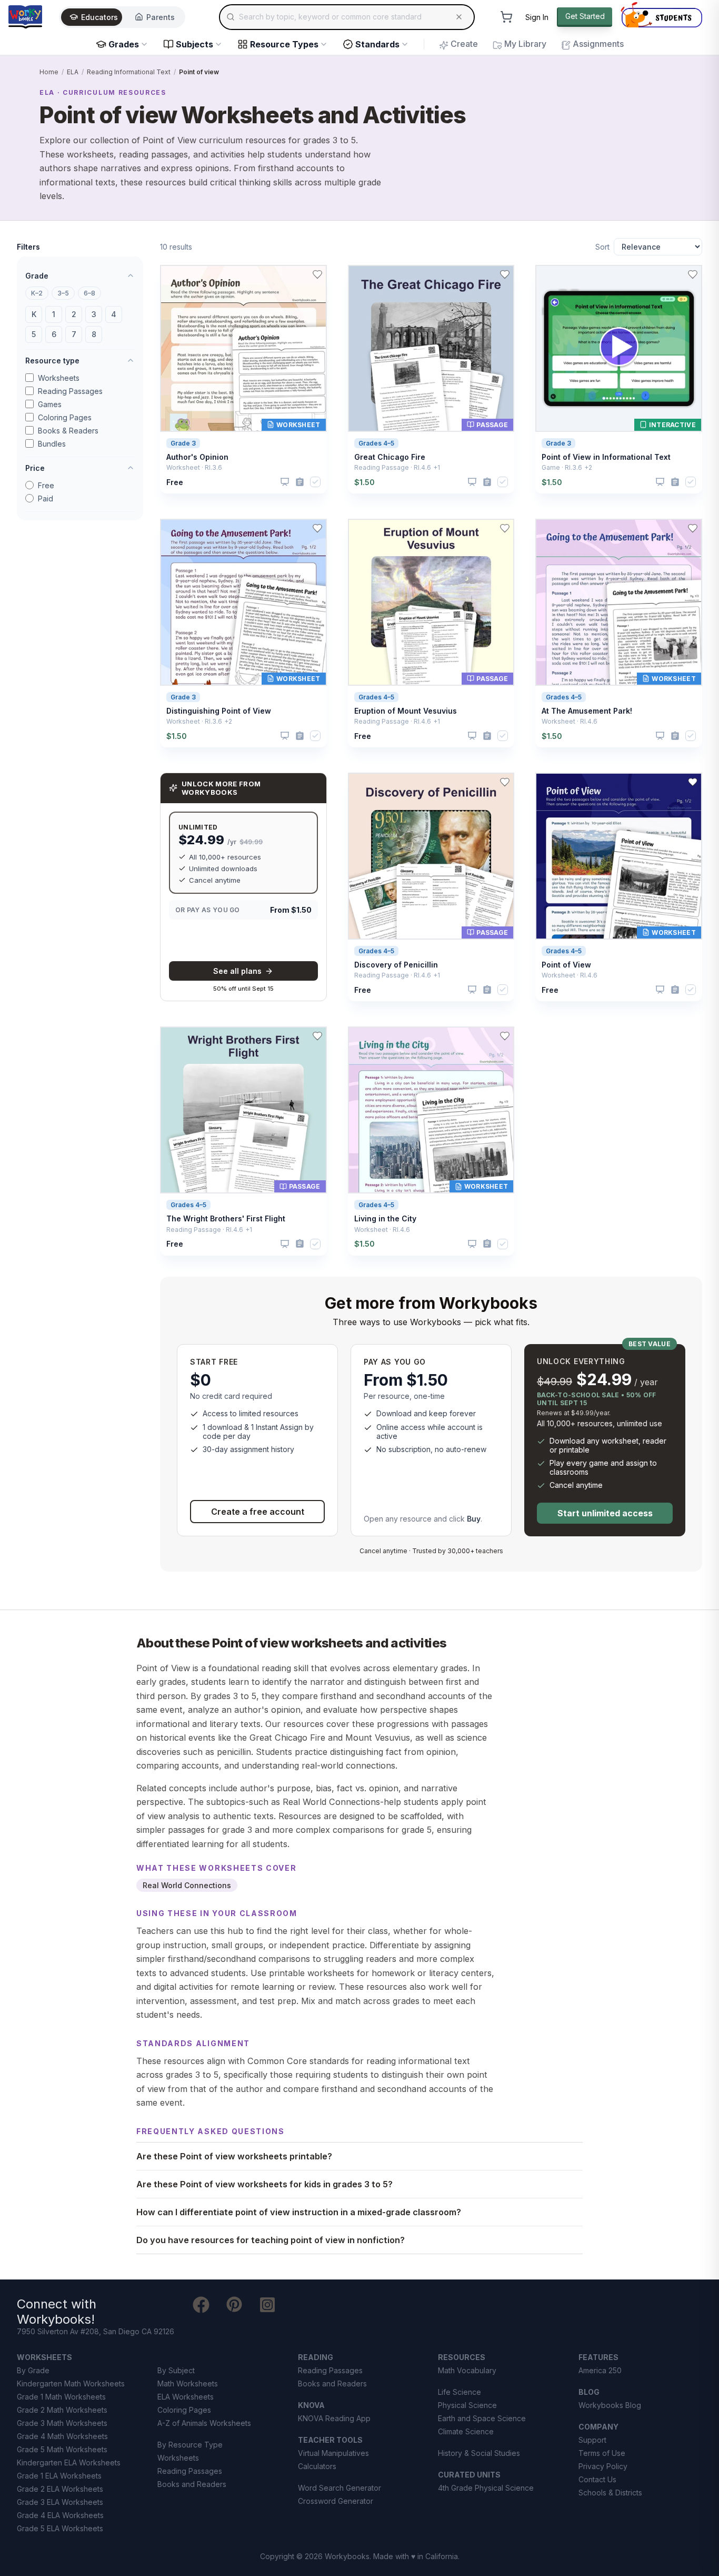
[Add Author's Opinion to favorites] (317, 274)
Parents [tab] (161, 17)
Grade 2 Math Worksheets (62, 2410)
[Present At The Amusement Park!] (660, 736)
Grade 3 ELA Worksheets (60, 2502)
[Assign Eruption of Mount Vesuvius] (487, 736)
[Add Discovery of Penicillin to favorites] (505, 782)
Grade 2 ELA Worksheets (60, 2489)
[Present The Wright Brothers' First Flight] (285, 1244)
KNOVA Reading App (334, 2418)
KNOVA (311, 2405)
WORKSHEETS (44, 2357)
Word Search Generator (339, 2488)
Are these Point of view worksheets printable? (234, 2156)
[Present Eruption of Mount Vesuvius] (472, 736)
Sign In (537, 17)
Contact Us (597, 2479)
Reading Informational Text (129, 72)
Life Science (460, 2392)
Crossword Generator (336, 2501)
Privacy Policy (603, 2466)
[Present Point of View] (660, 990)
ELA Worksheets (186, 2397)
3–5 (63, 293)
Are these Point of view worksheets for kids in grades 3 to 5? (264, 2184)
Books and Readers (192, 2484)
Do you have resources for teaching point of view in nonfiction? (271, 2240)
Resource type (52, 361)
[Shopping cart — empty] (506, 17)
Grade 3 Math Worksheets (62, 2423)
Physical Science (467, 2405)
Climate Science (466, 2431)
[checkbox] (315, 482)
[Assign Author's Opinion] (300, 482)
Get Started (585, 16)
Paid (46, 499)
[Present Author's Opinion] (285, 482)
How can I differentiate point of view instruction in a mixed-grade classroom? (299, 2212)
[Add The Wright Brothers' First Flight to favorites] (317, 1036)
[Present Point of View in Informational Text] (660, 482)
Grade (37, 276)
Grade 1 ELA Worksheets (59, 2476)
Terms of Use (602, 2453)
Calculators (317, 2466)
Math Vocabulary (467, 2370)
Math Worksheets (188, 2383)
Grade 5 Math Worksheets (62, 2449)
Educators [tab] (99, 17)
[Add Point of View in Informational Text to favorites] (693, 274)
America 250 (600, 2370)
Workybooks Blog (610, 2405)
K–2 (37, 293)
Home (49, 72)
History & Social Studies (479, 2453)
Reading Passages (70, 391)
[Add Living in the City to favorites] (505, 1036)
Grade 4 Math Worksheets (62, 2436)
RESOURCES (462, 2357)
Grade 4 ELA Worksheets (60, 2515)
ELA (73, 72)
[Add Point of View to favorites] (693, 782)
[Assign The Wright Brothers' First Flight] (300, 1244)
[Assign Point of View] (675, 990)
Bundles (52, 444)
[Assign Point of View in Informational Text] (675, 482)
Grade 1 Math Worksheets (61, 2397)
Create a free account (258, 1512)
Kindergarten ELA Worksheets (69, 2463)
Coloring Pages (65, 417)
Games (50, 404)
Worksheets (59, 378)
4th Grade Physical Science (486, 2488)
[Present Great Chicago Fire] (472, 482)
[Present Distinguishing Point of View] (285, 736)
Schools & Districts (610, 2493)
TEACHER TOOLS (330, 2440)
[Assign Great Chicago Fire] (487, 482)
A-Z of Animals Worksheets (204, 2423)
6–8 (89, 293)
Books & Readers (68, 431)
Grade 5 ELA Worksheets (60, 2528)
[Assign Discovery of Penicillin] (487, 990)
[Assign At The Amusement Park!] (675, 736)
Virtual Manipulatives (333, 2453)
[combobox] (347, 17)
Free (46, 485)
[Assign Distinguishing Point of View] (300, 736)
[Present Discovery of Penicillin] (472, 990)
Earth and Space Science (482, 2418)
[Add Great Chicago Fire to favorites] (505, 274)
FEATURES (598, 2357)
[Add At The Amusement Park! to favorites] (693, 528)
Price (35, 468)
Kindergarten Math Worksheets (71, 2383)
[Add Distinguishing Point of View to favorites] (317, 528)
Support (592, 2440)
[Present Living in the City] (472, 1244)
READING (316, 2357)
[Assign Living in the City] (487, 1244)
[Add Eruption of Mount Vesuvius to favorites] (505, 528)
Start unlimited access (605, 1513)
